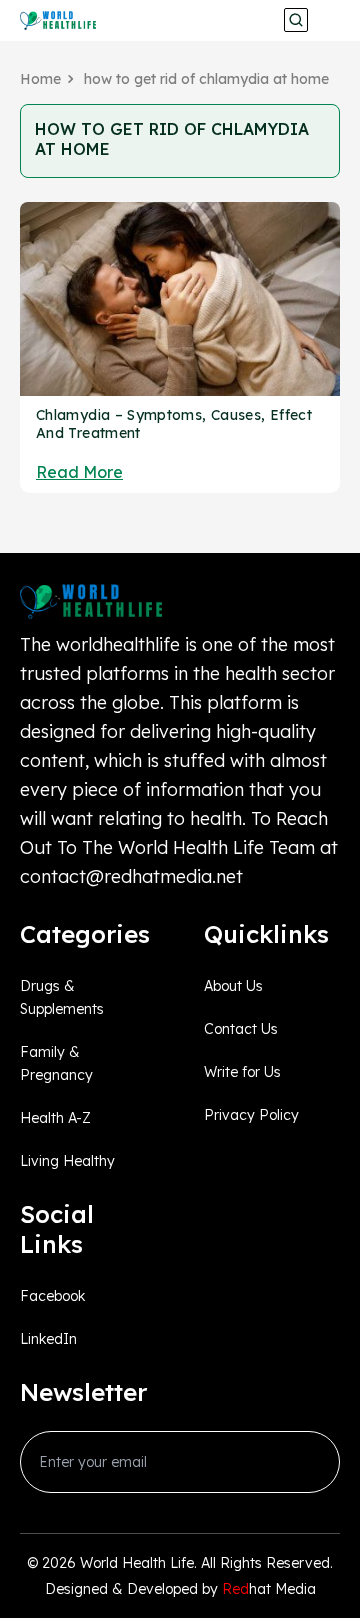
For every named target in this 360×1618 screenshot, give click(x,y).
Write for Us (242, 1072)
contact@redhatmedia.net (131, 876)
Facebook (52, 1296)
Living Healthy (67, 1161)
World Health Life (137, 1563)
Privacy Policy (251, 1115)
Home (40, 79)
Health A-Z (55, 1118)
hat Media (269, 1589)
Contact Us (241, 1029)
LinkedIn (48, 1339)
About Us (233, 986)
